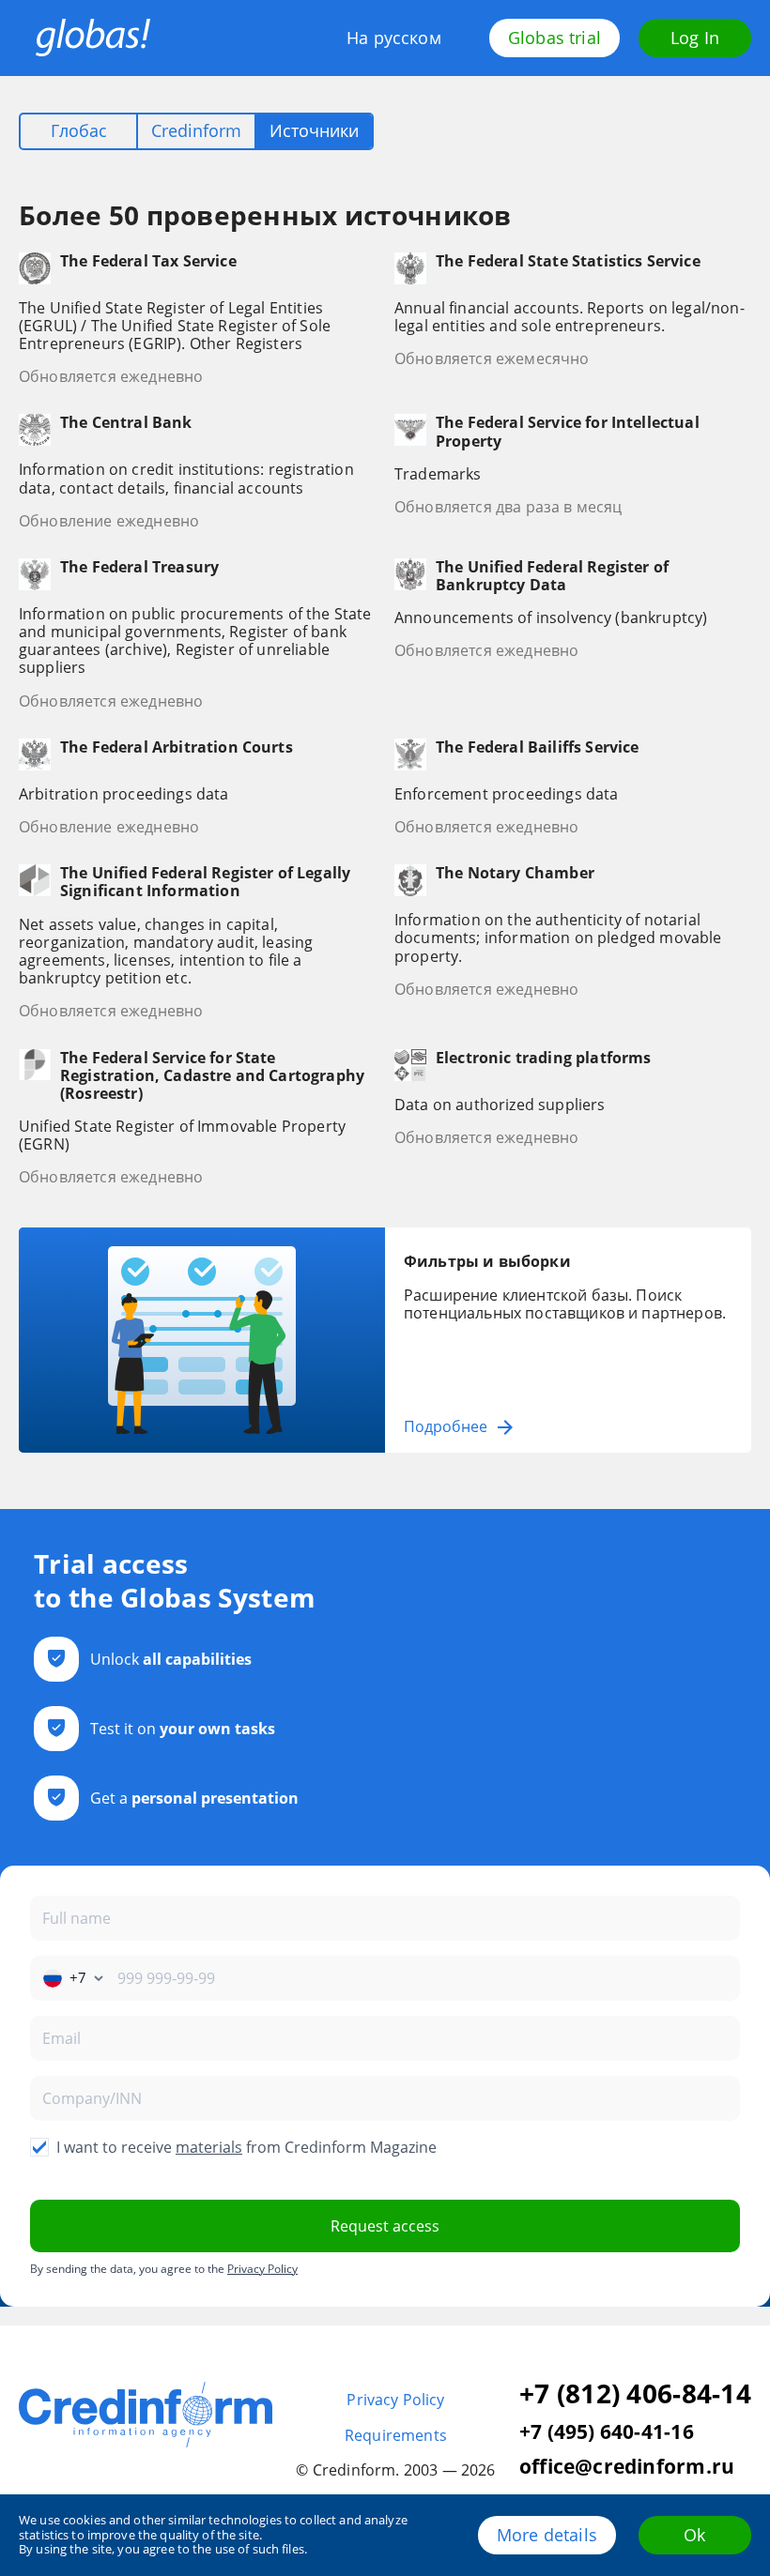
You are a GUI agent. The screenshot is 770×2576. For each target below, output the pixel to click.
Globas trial (554, 38)
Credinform (196, 130)
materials (209, 2147)
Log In (695, 38)
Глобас (79, 130)
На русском (394, 38)
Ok (694, 2535)
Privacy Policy (262, 2269)
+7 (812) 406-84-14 (635, 2394)
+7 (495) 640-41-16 (607, 2432)
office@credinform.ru (627, 2467)
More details (547, 2535)
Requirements (396, 2436)
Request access (385, 2226)
